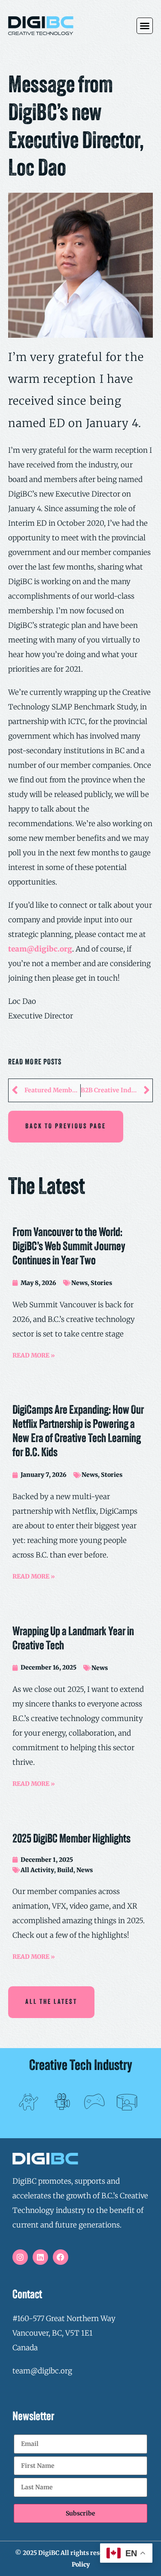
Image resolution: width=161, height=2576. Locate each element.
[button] (145, 26)
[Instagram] (20, 2257)
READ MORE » (34, 1355)
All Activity (37, 1870)
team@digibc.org (40, 949)
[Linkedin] (40, 2257)
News (79, 1283)
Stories (101, 1283)
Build (65, 1870)
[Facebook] (61, 2257)
